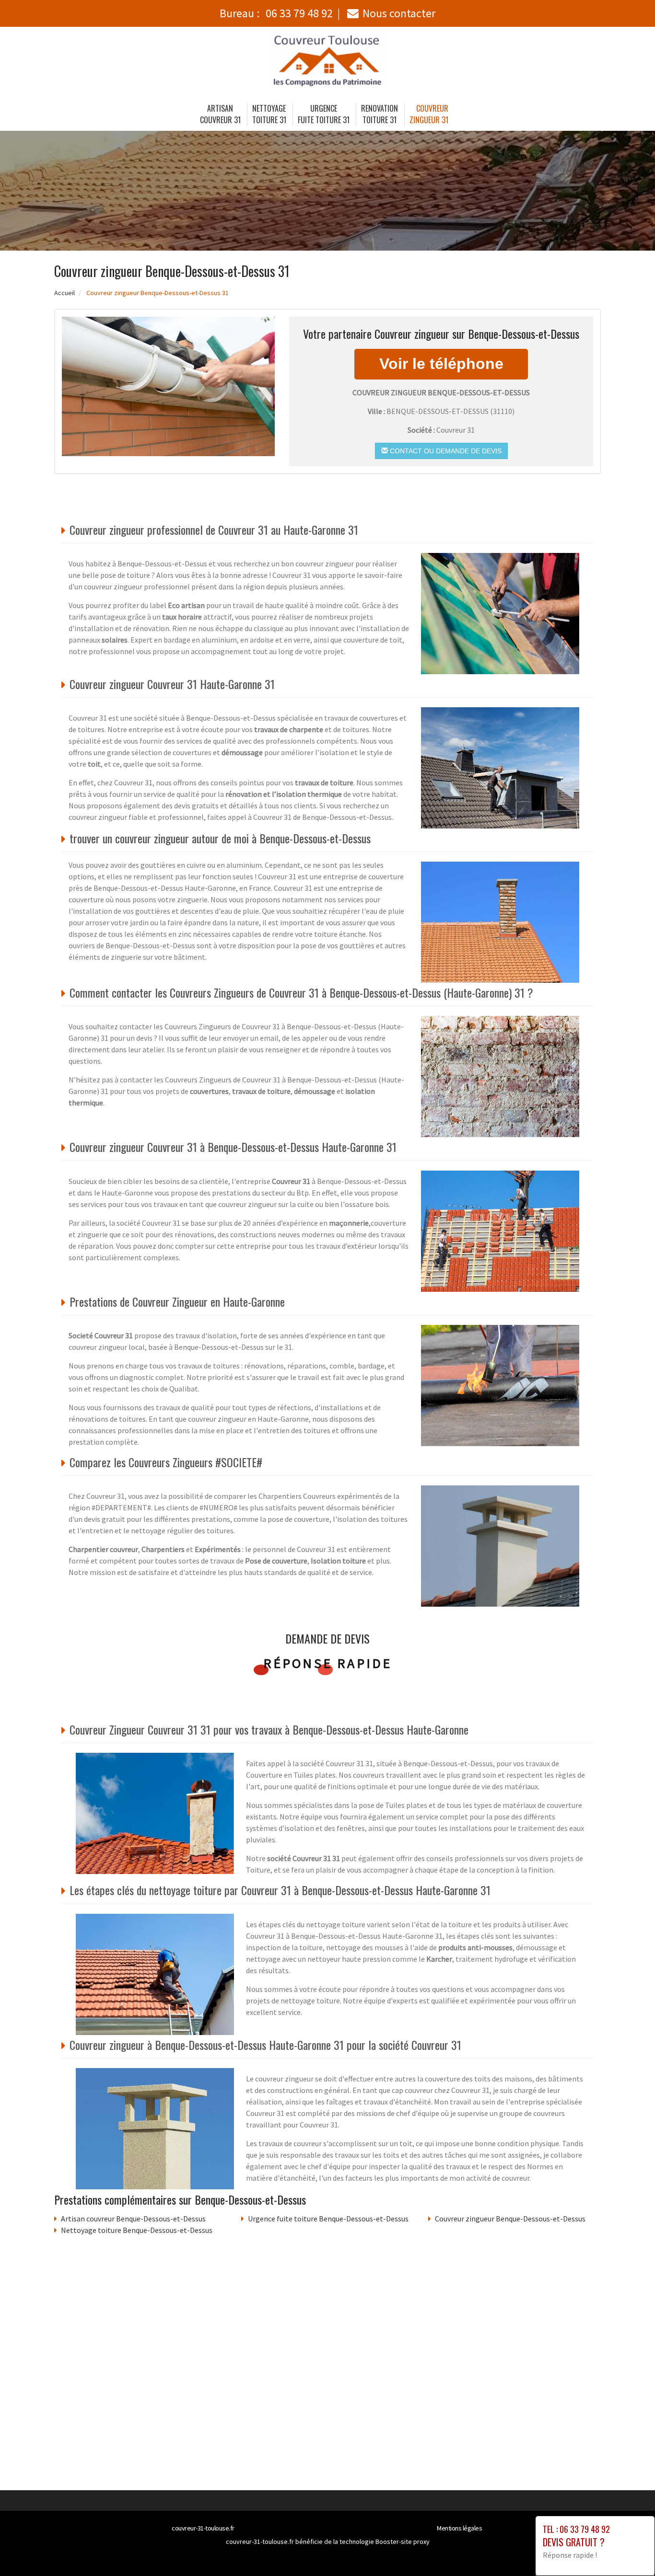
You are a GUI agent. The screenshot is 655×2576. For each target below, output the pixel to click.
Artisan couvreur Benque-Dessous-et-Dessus (133, 2219)
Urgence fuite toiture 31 (324, 114)
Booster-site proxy (403, 2541)
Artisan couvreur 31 (220, 114)
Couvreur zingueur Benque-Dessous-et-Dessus (510, 2219)
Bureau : (276, 13)
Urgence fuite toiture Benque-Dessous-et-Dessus (328, 2219)
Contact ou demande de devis (445, 451)
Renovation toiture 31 (380, 114)
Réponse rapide (328, 1663)
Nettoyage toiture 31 (269, 114)
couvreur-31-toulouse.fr (203, 2528)
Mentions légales (459, 2528)
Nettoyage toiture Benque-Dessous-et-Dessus (137, 2230)
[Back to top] (629, 2550)
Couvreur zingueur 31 (429, 114)
